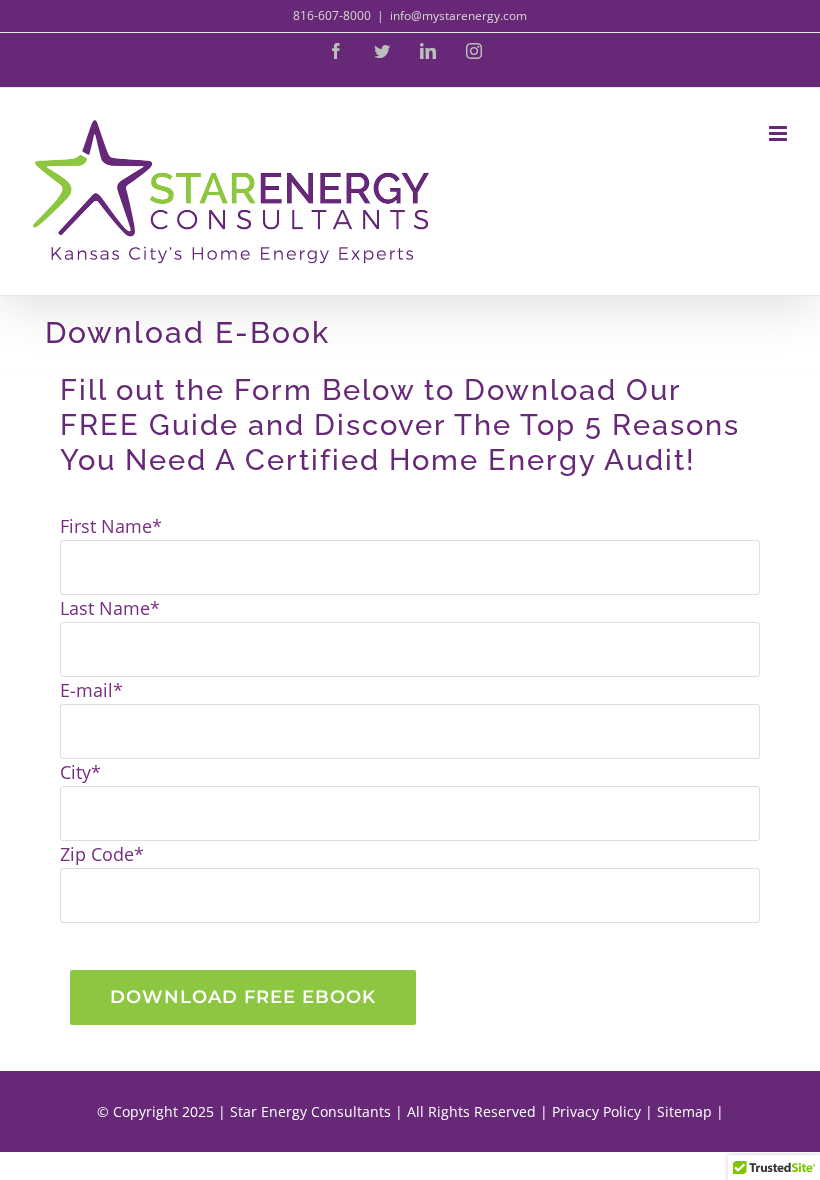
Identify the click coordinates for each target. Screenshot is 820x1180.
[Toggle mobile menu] (779, 133)
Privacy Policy (596, 1111)
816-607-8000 (332, 15)
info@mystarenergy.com (458, 15)
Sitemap (684, 1111)
